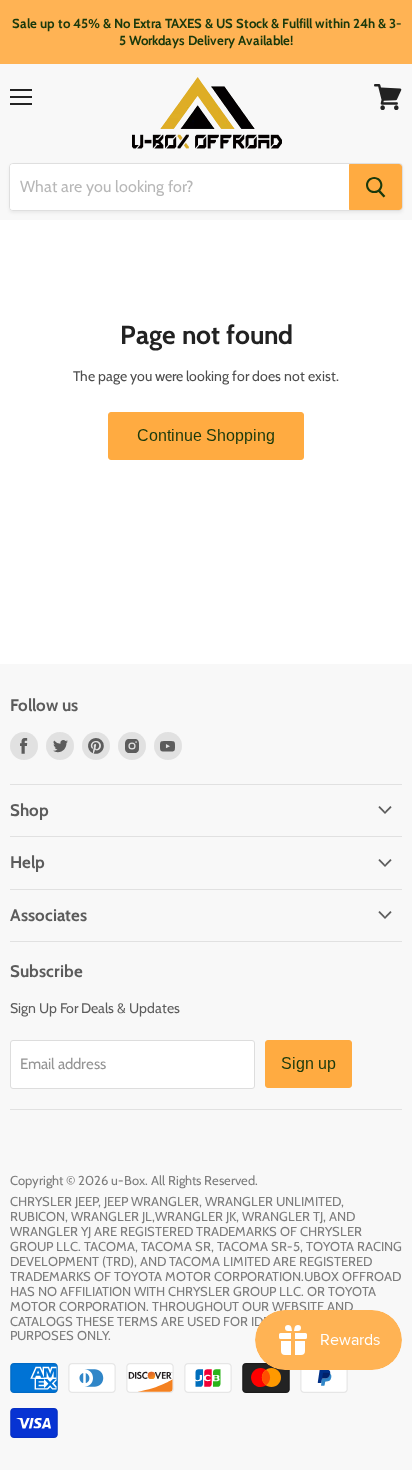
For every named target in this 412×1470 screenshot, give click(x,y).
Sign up (308, 1063)
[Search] (375, 187)
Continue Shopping (206, 435)
